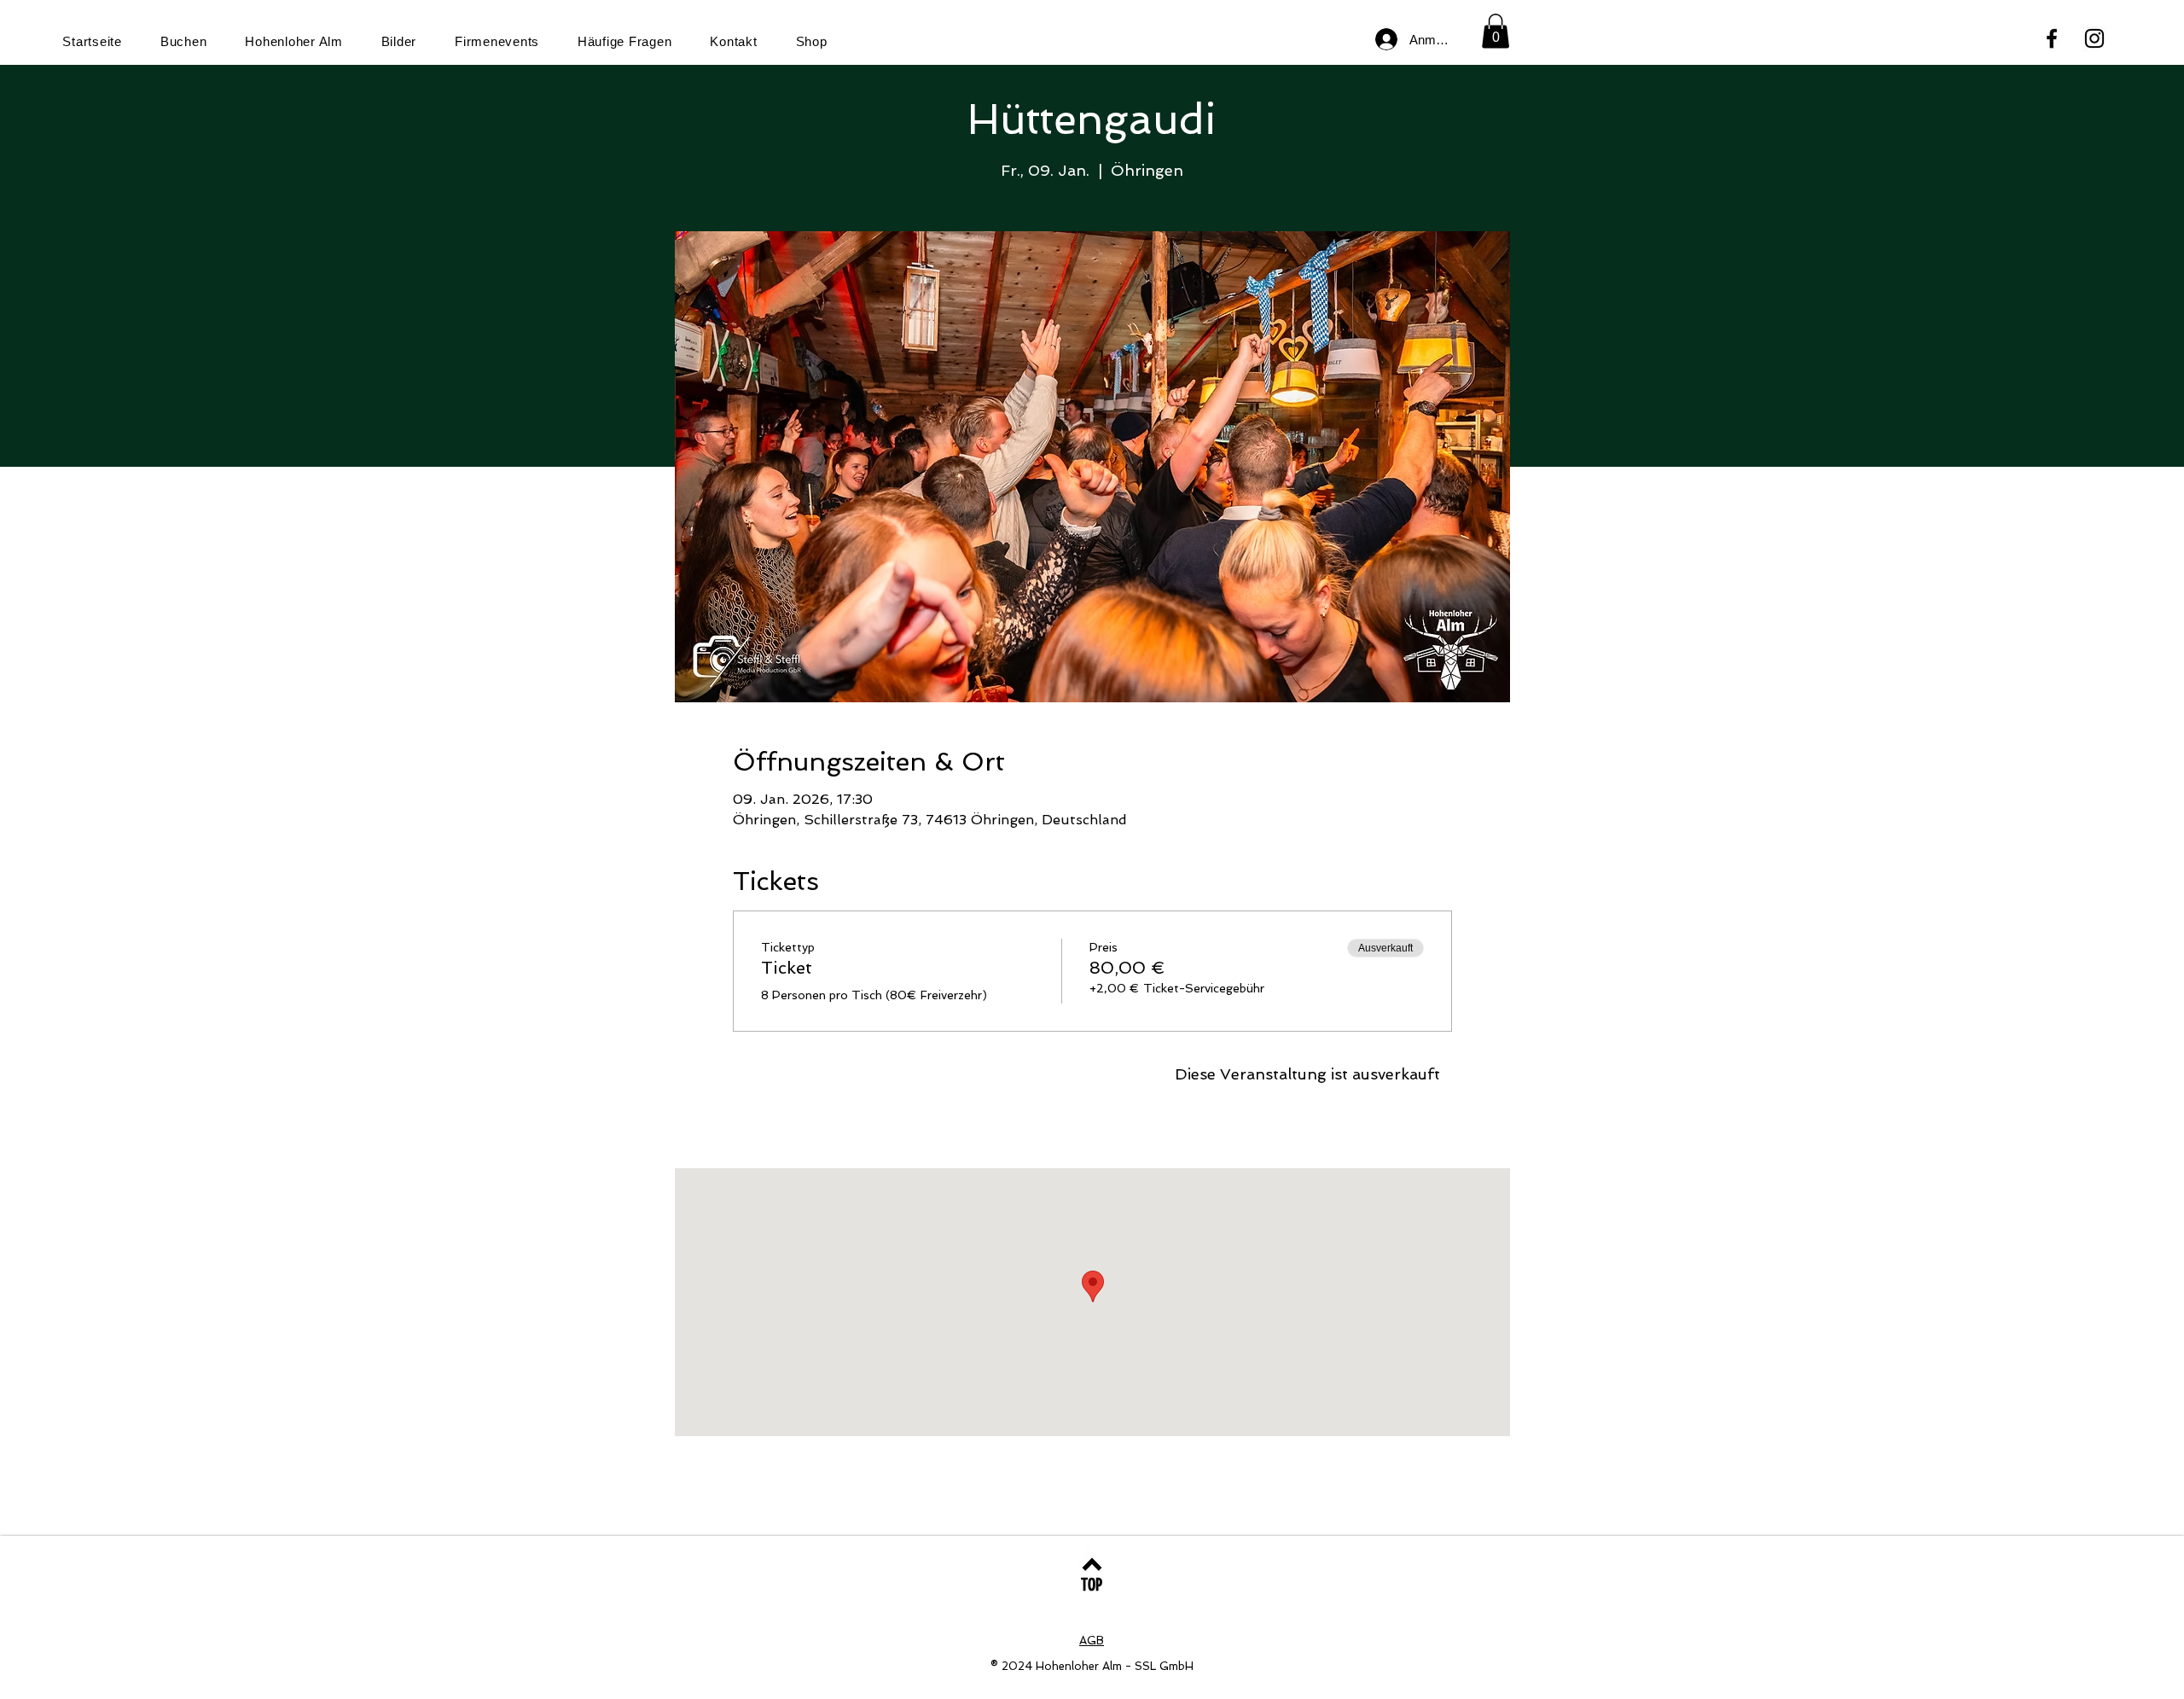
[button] (1496, 31)
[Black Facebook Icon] (2052, 38)
